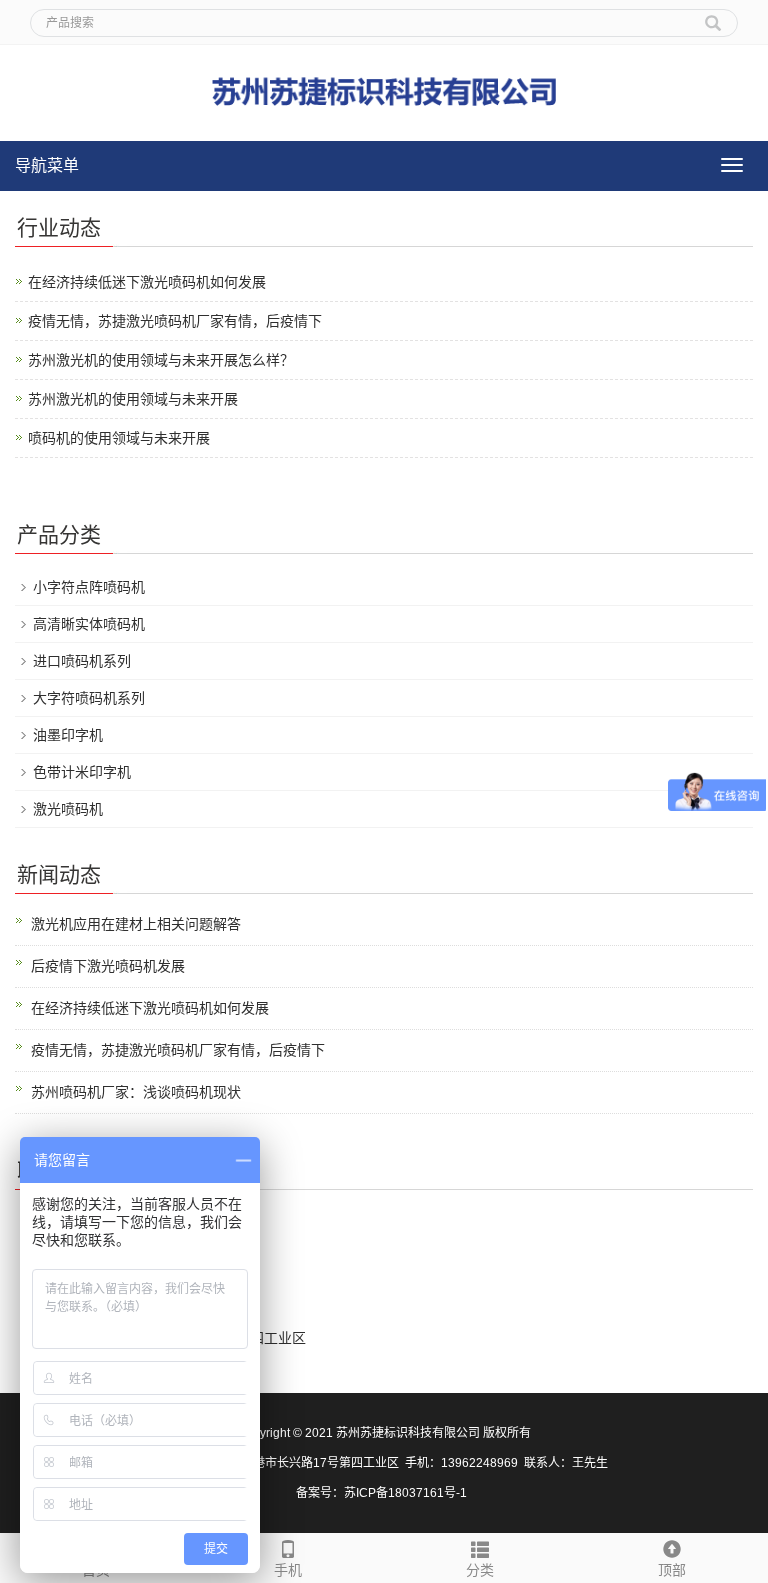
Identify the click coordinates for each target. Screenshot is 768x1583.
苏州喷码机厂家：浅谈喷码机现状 (136, 1092)
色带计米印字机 (82, 772)
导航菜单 (47, 165)
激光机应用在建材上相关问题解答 (136, 924)
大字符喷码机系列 (89, 698)
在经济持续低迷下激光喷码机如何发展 (147, 282)
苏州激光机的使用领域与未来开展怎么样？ (161, 360)
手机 (288, 1570)
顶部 (672, 1570)
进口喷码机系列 (82, 661)
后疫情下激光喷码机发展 (108, 966)
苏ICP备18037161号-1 (407, 1493)
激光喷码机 (68, 809)
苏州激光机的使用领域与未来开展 (133, 399)
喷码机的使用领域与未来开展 (119, 438)
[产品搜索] (713, 16)
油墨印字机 (68, 735)
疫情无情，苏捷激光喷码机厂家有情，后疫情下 (175, 321)
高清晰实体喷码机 (89, 624)
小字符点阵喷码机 (89, 587)
